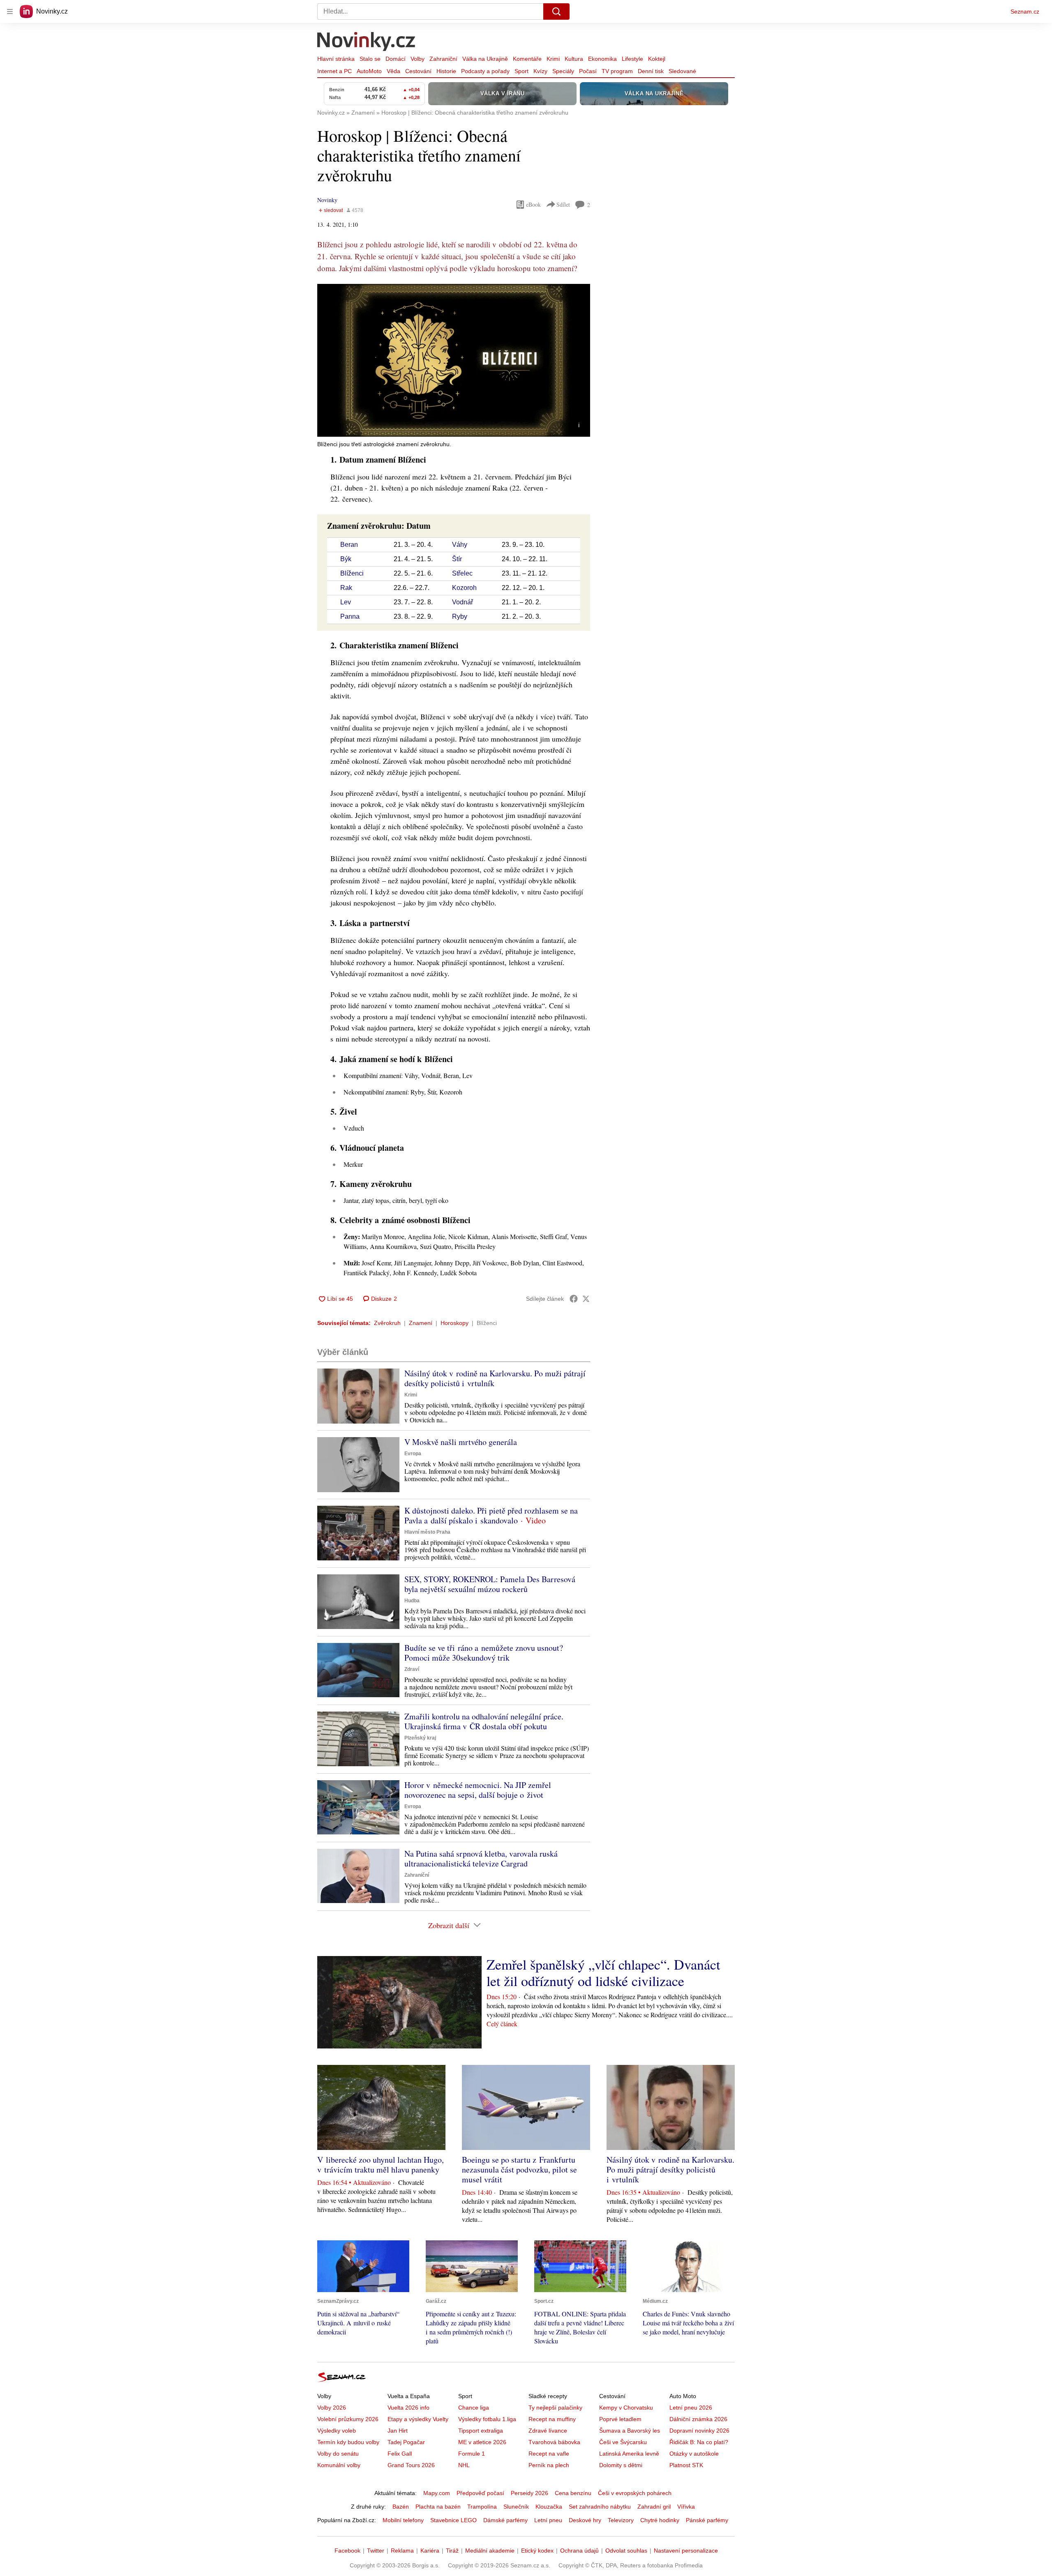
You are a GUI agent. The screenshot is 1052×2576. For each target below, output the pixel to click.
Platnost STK (686, 2465)
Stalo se (370, 59)
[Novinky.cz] (367, 42)
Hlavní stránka (336, 59)
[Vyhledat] (556, 12)
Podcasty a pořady (485, 71)
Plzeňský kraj (420, 1738)
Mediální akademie (490, 2551)
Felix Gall (400, 2454)
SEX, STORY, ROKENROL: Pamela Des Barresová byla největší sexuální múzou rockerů (490, 1584)
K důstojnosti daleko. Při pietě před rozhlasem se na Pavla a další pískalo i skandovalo (491, 1515)
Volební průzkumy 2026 (348, 2419)
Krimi (553, 59)
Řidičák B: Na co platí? (699, 2442)
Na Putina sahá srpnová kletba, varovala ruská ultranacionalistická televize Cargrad (481, 1858)
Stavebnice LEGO (453, 2520)
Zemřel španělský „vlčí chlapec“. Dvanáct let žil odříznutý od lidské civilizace (603, 1972)
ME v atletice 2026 (482, 2442)
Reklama (402, 2551)
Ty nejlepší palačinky (555, 2408)
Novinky (327, 200)
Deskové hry (585, 2520)
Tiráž (452, 2551)
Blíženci (352, 573)
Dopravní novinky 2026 (699, 2431)
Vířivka (686, 2507)
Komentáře (527, 59)
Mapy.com (437, 2493)
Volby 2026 (332, 2408)
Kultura (574, 59)
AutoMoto (369, 71)
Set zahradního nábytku (600, 2507)
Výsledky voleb (337, 2431)
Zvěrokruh (387, 1323)
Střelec (462, 573)
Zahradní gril (654, 2507)
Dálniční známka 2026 (698, 2419)
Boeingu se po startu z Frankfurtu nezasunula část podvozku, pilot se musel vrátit (519, 2169)
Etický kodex (537, 2551)
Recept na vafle (549, 2454)
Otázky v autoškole (694, 2454)
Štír (457, 559)
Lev (346, 602)
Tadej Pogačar (406, 2442)
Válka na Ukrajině (485, 59)
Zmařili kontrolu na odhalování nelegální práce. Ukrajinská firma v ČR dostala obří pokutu (484, 1721)
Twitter (376, 2551)
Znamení (421, 1323)
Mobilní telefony (403, 2520)
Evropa (413, 1454)
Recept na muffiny (552, 2419)
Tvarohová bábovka (554, 2442)
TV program (617, 71)
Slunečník (516, 2507)
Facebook (347, 2551)
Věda (393, 71)
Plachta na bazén (438, 2507)
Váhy (460, 545)
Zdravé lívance (548, 2431)
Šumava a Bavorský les (630, 2431)
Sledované (682, 71)
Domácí (396, 59)
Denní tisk (651, 71)
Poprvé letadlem (620, 2419)
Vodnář (463, 602)
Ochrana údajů (579, 2551)
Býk (346, 559)
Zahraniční (443, 59)
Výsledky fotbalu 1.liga (487, 2419)
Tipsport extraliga (481, 2431)
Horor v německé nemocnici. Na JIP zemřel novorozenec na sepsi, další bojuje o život (478, 1790)
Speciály (563, 71)
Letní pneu (548, 2520)
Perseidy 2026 (529, 2493)
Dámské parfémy (505, 2520)
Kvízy (540, 71)
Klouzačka (549, 2507)
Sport (521, 71)
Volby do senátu (338, 2454)
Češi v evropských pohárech (635, 2493)
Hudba (412, 1601)
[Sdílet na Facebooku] (574, 1299)
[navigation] (10, 12)
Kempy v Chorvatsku (626, 2408)
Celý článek (502, 2024)
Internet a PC (335, 71)
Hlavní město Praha (427, 1532)
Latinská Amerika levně (629, 2454)
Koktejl (657, 59)
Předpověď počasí (480, 2493)
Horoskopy (454, 1323)
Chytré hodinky (660, 2520)
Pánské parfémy (707, 2520)
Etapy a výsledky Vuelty (418, 2419)
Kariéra (430, 2551)
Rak (346, 588)
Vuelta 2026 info (408, 2408)
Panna (350, 616)
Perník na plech (549, 2465)
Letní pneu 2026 (691, 2408)
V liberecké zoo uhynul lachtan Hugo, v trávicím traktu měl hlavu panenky (381, 2165)
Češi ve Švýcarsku (623, 2442)
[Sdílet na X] (586, 1299)
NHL (464, 2465)
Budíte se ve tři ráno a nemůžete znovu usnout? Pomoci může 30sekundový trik (484, 1653)
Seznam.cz (1025, 12)
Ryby (460, 616)
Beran (349, 545)
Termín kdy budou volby (348, 2442)
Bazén (401, 2507)
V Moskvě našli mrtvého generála (461, 1442)
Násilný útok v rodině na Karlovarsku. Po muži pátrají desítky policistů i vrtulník (495, 1378)
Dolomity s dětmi (621, 2465)
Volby (418, 59)
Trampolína (482, 2507)
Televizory (621, 2520)
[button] (454, 360)
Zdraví (412, 1669)
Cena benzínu (573, 2493)
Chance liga (474, 2408)
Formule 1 (472, 2454)
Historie (446, 71)
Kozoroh (464, 588)
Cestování (418, 71)
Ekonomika (602, 59)
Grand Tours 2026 (411, 2465)
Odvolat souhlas (626, 2551)
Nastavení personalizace (686, 2551)
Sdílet (563, 204)
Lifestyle (632, 59)
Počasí (588, 71)
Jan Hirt (398, 2431)
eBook (533, 204)
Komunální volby (339, 2465)
